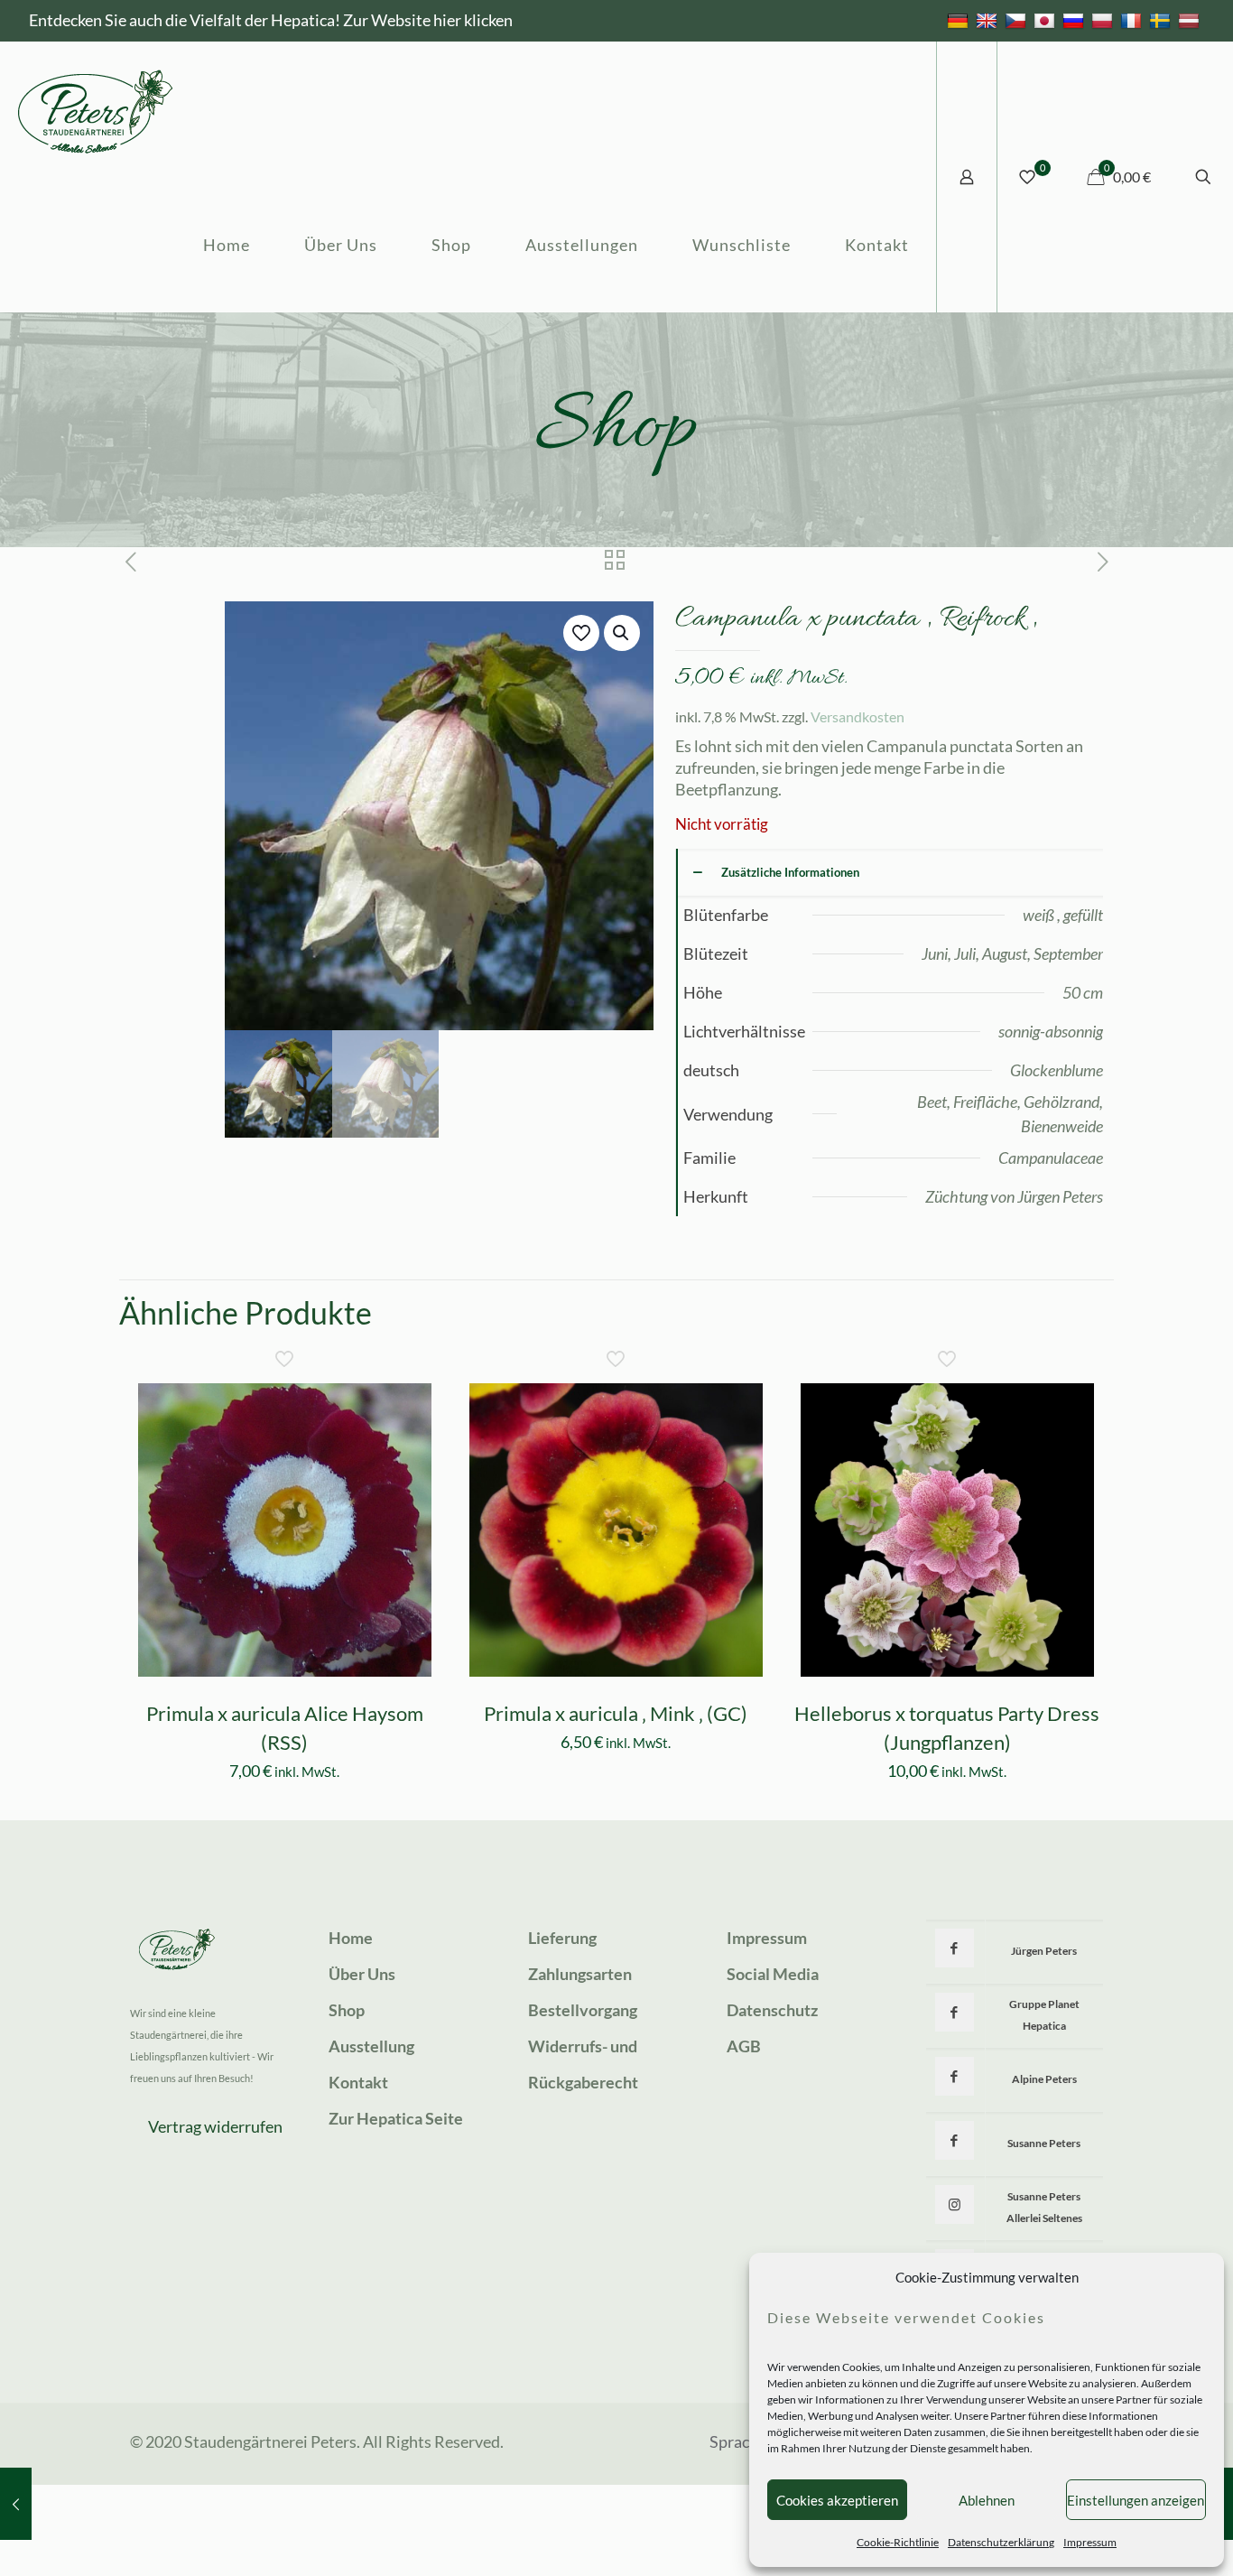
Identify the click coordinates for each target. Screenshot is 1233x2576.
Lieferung (562, 1938)
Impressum (1090, 2542)
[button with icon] (955, 1948)
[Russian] (1075, 20)
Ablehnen (987, 2500)
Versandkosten (858, 716)
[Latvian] (1191, 20)
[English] (989, 20)
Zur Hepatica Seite (396, 2118)
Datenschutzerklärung (1001, 2542)
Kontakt (358, 2082)
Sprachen (742, 2441)
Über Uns (362, 1974)
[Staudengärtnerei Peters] (96, 109)
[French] (1133, 20)
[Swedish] (1162, 20)
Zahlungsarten (580, 1974)
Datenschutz (772, 2010)
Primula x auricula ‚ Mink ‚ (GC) (616, 1713)
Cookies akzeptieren (837, 2500)
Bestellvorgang (583, 2010)
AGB (744, 2046)
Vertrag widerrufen (215, 2126)
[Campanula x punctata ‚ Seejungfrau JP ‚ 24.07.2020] (16, 2504)
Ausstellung (371, 2046)
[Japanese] (1047, 20)
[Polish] (1104, 20)
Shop (347, 2010)
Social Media (773, 1974)
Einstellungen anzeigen (1136, 2500)
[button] (622, 633)
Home (351, 1938)
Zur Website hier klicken (428, 20)
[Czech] (1018, 20)
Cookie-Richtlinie (898, 2542)
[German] (960, 20)
